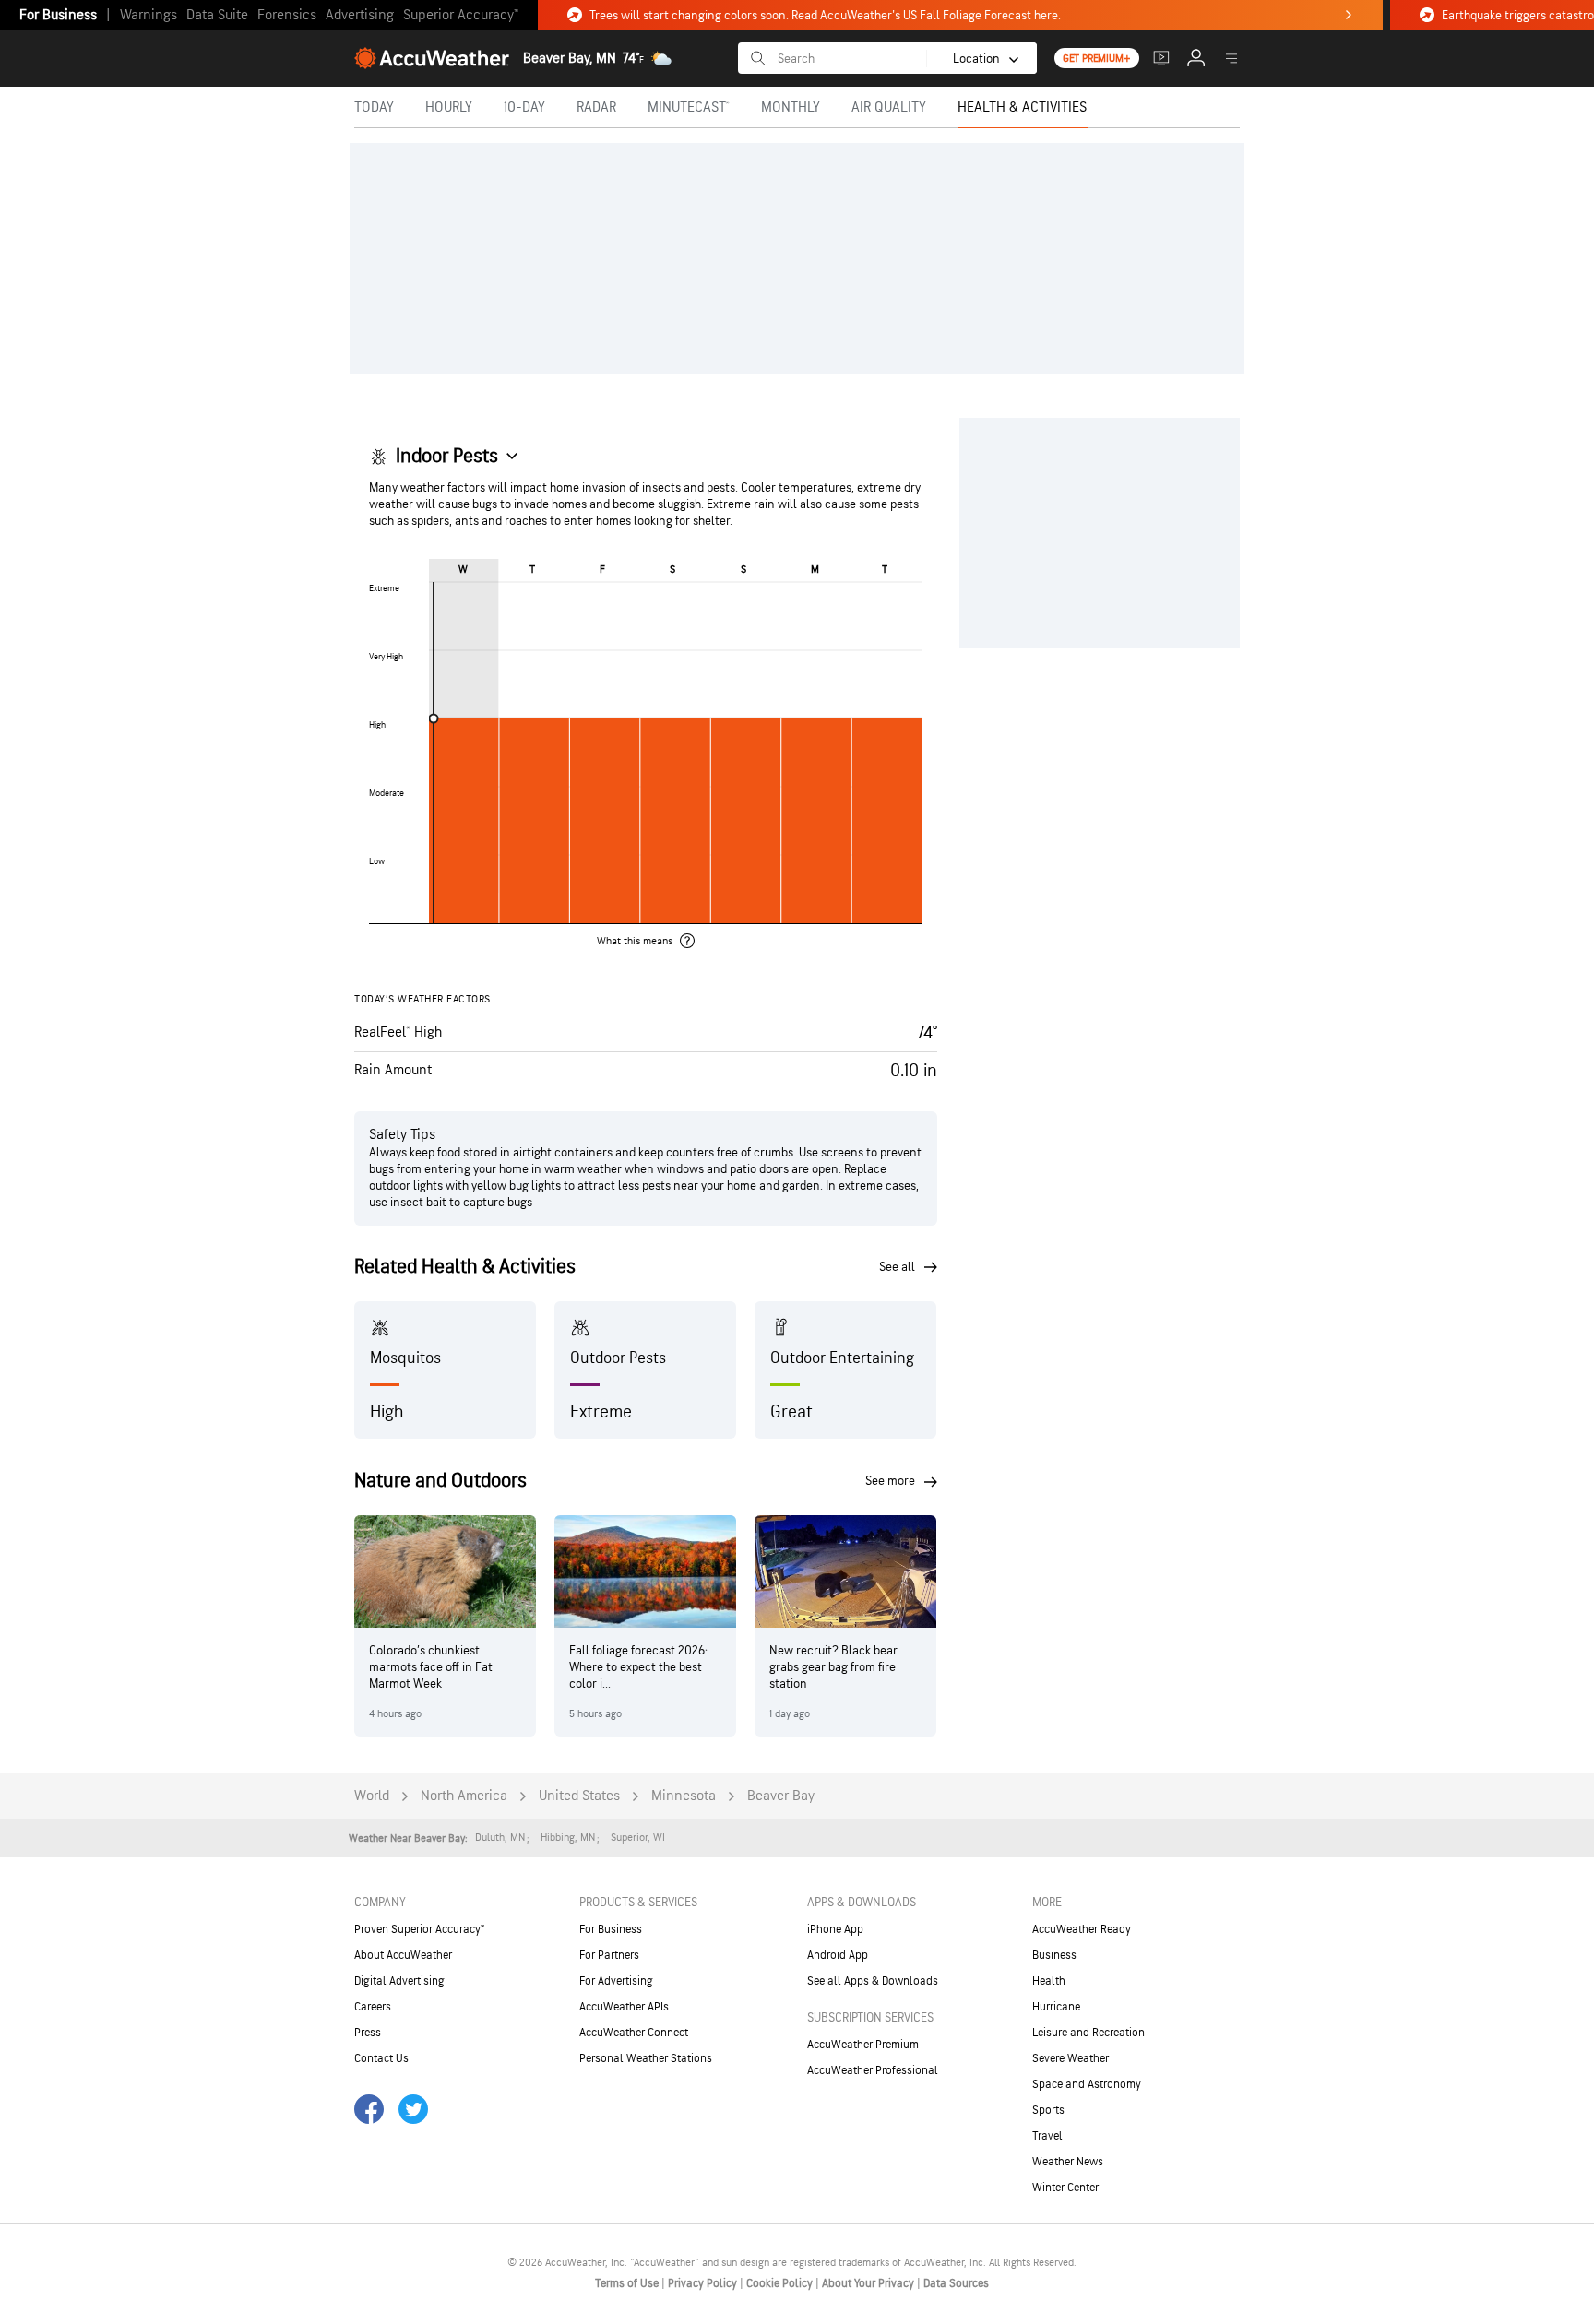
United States (579, 1796)
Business (1054, 1955)
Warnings (149, 15)
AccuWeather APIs (624, 2007)
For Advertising (616, 1981)
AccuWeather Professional (873, 2070)
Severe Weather (1071, 2058)
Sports (1048, 2110)
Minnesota (684, 1796)
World (372, 1796)
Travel (1047, 2136)
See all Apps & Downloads (873, 1981)
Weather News (1068, 2162)
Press (368, 2033)
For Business (58, 15)
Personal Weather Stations (646, 2058)
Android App (838, 1955)
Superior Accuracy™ (461, 15)
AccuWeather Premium (863, 2045)
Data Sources (956, 2283)
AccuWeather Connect (634, 2033)
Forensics (287, 15)
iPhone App (835, 1929)
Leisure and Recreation (1088, 2033)
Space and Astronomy (1087, 2084)
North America (464, 1796)
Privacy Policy (704, 2283)
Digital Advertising (399, 1981)
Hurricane (1056, 2007)
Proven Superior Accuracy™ (419, 1929)
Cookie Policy (781, 2283)
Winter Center (1065, 2188)
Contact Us (381, 2058)
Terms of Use (628, 2283)
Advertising (360, 15)
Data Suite (217, 15)
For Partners (609, 1955)
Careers (373, 2007)
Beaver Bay (781, 1796)
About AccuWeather (403, 1955)
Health (1049, 1981)
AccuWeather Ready (1082, 1929)
